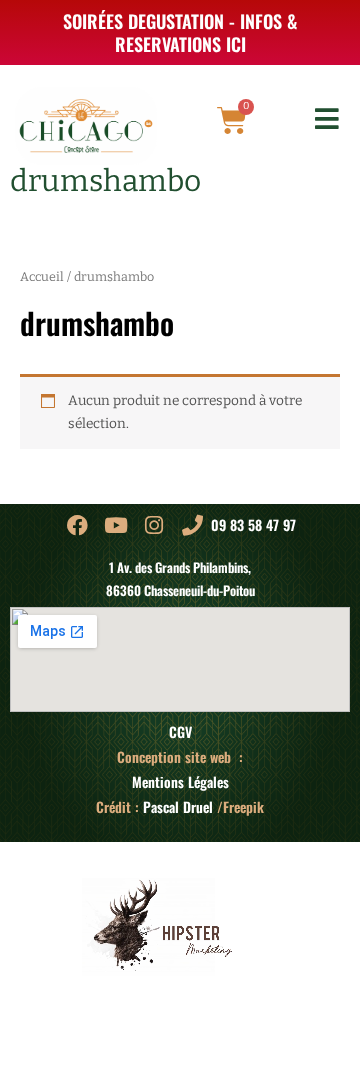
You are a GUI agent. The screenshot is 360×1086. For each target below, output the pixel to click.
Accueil (42, 276)
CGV (180, 732)
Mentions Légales (180, 782)
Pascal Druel (178, 807)
